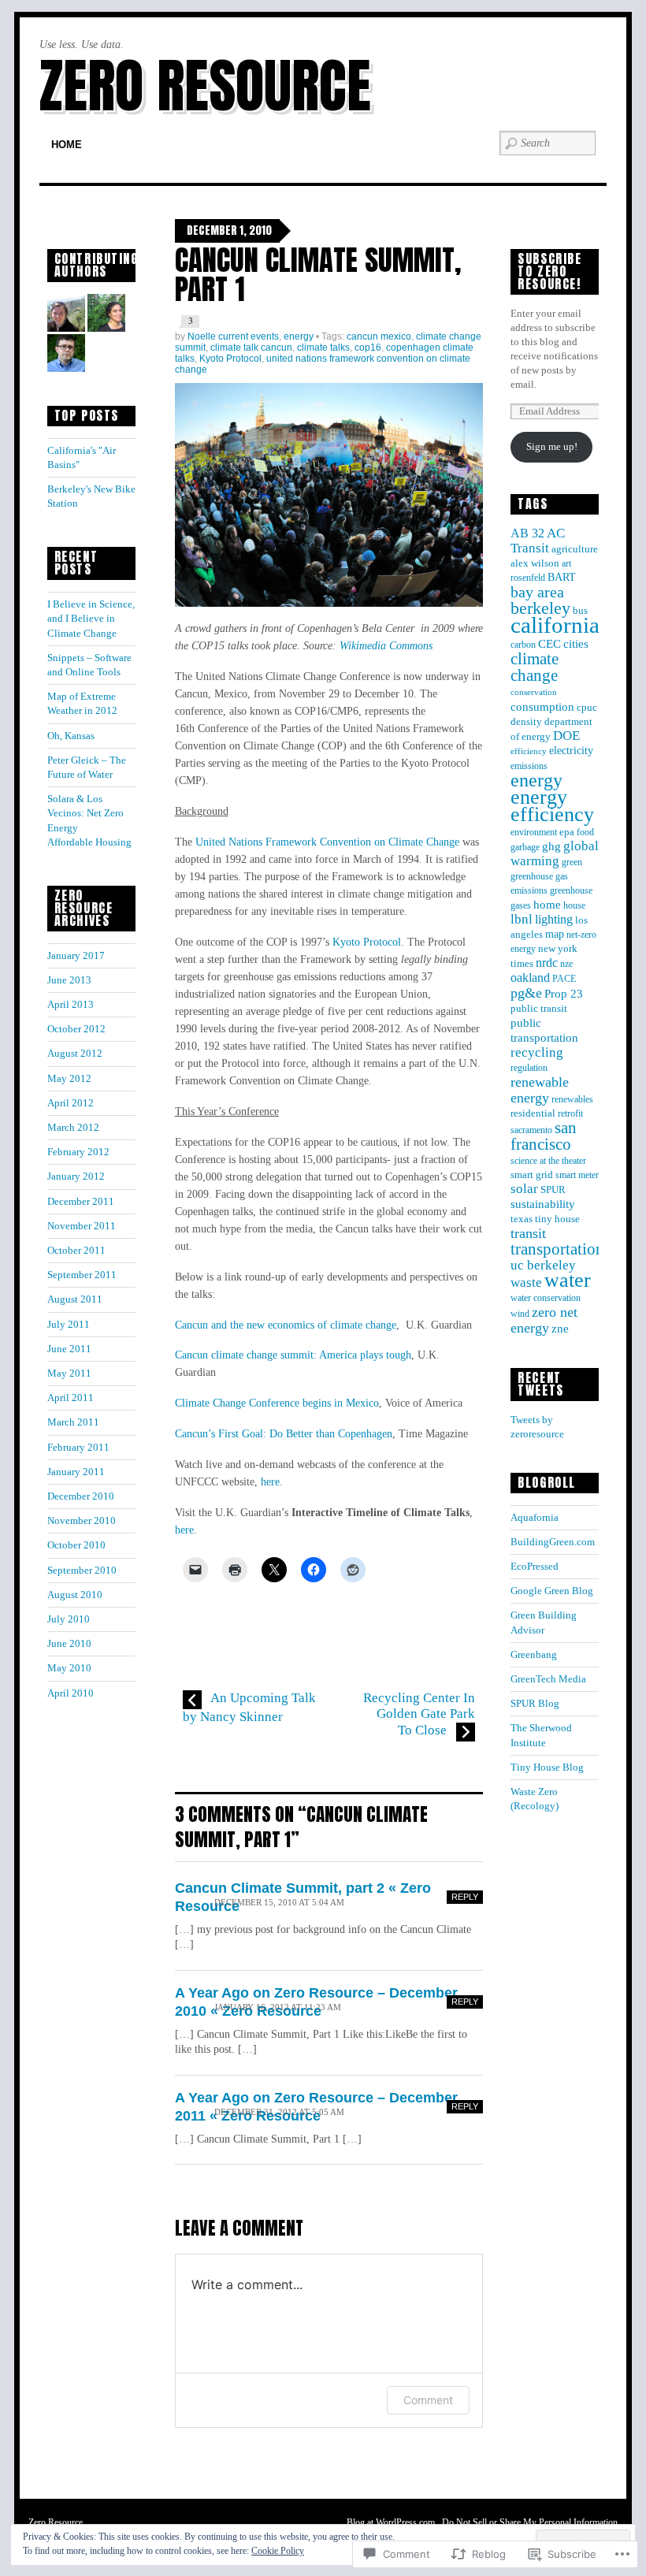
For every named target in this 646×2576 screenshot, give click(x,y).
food (585, 832)
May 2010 (69, 1668)
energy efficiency (552, 806)
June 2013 (69, 980)
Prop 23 (564, 993)
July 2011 (69, 1324)
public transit (539, 1009)
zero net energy (544, 1320)
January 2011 (76, 1472)
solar (524, 1189)
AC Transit (538, 541)
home (547, 905)
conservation (534, 692)
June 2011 (69, 1349)
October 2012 (76, 1029)
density (526, 722)
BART (562, 577)
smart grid (532, 1175)
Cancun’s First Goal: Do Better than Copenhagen (284, 1433)
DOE (566, 736)
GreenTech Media (548, 1679)
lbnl (522, 919)
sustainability (543, 1204)
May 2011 (69, 1373)
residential (533, 1113)
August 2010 (75, 1595)
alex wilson (535, 563)
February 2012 (78, 1152)
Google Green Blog (552, 1591)
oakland (530, 978)
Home (67, 145)
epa (567, 832)
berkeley (540, 608)
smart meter (577, 1175)
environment (534, 832)
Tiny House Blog (547, 1767)
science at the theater (548, 1161)
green (572, 862)
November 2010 (82, 1520)
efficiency (529, 751)
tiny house (557, 1219)
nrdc (547, 963)
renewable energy (540, 1090)
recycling (537, 1052)
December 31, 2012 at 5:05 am (279, 2112)
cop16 (368, 348)
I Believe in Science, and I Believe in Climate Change (91, 618)
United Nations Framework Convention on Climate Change (327, 842)
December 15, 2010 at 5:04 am (279, 1903)
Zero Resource (205, 85)
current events (249, 336)
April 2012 (71, 1103)
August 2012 (75, 1053)
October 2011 (76, 1250)
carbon (523, 645)
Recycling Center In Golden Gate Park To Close (419, 1714)
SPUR (553, 1190)
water (568, 1280)
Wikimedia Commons (386, 645)
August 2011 (75, 1299)
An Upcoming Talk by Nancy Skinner (249, 1707)
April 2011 (71, 1398)
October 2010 (76, 1545)
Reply (465, 1897)
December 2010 (81, 1496)
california (555, 625)
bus (580, 611)
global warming (555, 853)
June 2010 (69, 1643)
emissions (529, 766)
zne (560, 1328)
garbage (525, 847)
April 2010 (71, 1693)
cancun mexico (379, 336)
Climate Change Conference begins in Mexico (277, 1403)
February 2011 (78, 1447)
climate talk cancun (251, 348)
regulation (529, 1068)
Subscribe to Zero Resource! (549, 271)
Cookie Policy (278, 2551)
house (574, 905)
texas (522, 1219)
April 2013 (71, 1004)
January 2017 (76, 955)
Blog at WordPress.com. (392, 2522)
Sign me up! (552, 446)
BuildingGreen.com (553, 1542)
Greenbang (534, 1654)
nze (566, 964)
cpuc (587, 708)
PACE (564, 979)
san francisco (544, 1136)
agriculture (575, 549)
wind (520, 1314)
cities (576, 644)
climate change (535, 667)
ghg (551, 846)
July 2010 (69, 1619)
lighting (554, 919)
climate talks (323, 348)
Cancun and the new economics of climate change (286, 1325)
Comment (428, 2400)
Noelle (202, 336)
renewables (572, 1099)
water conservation (546, 1298)
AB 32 (527, 533)
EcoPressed (535, 1566)
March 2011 (73, 1422)
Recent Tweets (541, 1384)
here (270, 1481)
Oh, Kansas (71, 736)
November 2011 (82, 1226)
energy (299, 336)
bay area (537, 592)
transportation (557, 1249)
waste (526, 1282)
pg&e (526, 993)
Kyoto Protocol (230, 359)
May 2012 (69, 1078)
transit (528, 1233)
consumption (542, 707)
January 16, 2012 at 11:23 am (278, 2007)
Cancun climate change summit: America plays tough (293, 1355)
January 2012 (76, 1176)
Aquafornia (535, 1517)
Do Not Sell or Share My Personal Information (530, 2522)
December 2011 (81, 1201)
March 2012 (73, 1127)
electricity (571, 751)
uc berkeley (543, 1265)
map (555, 934)
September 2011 (82, 1275)
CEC (549, 644)
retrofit (570, 1113)
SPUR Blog (535, 1703)
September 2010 (82, 1570)
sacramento (531, 1130)
